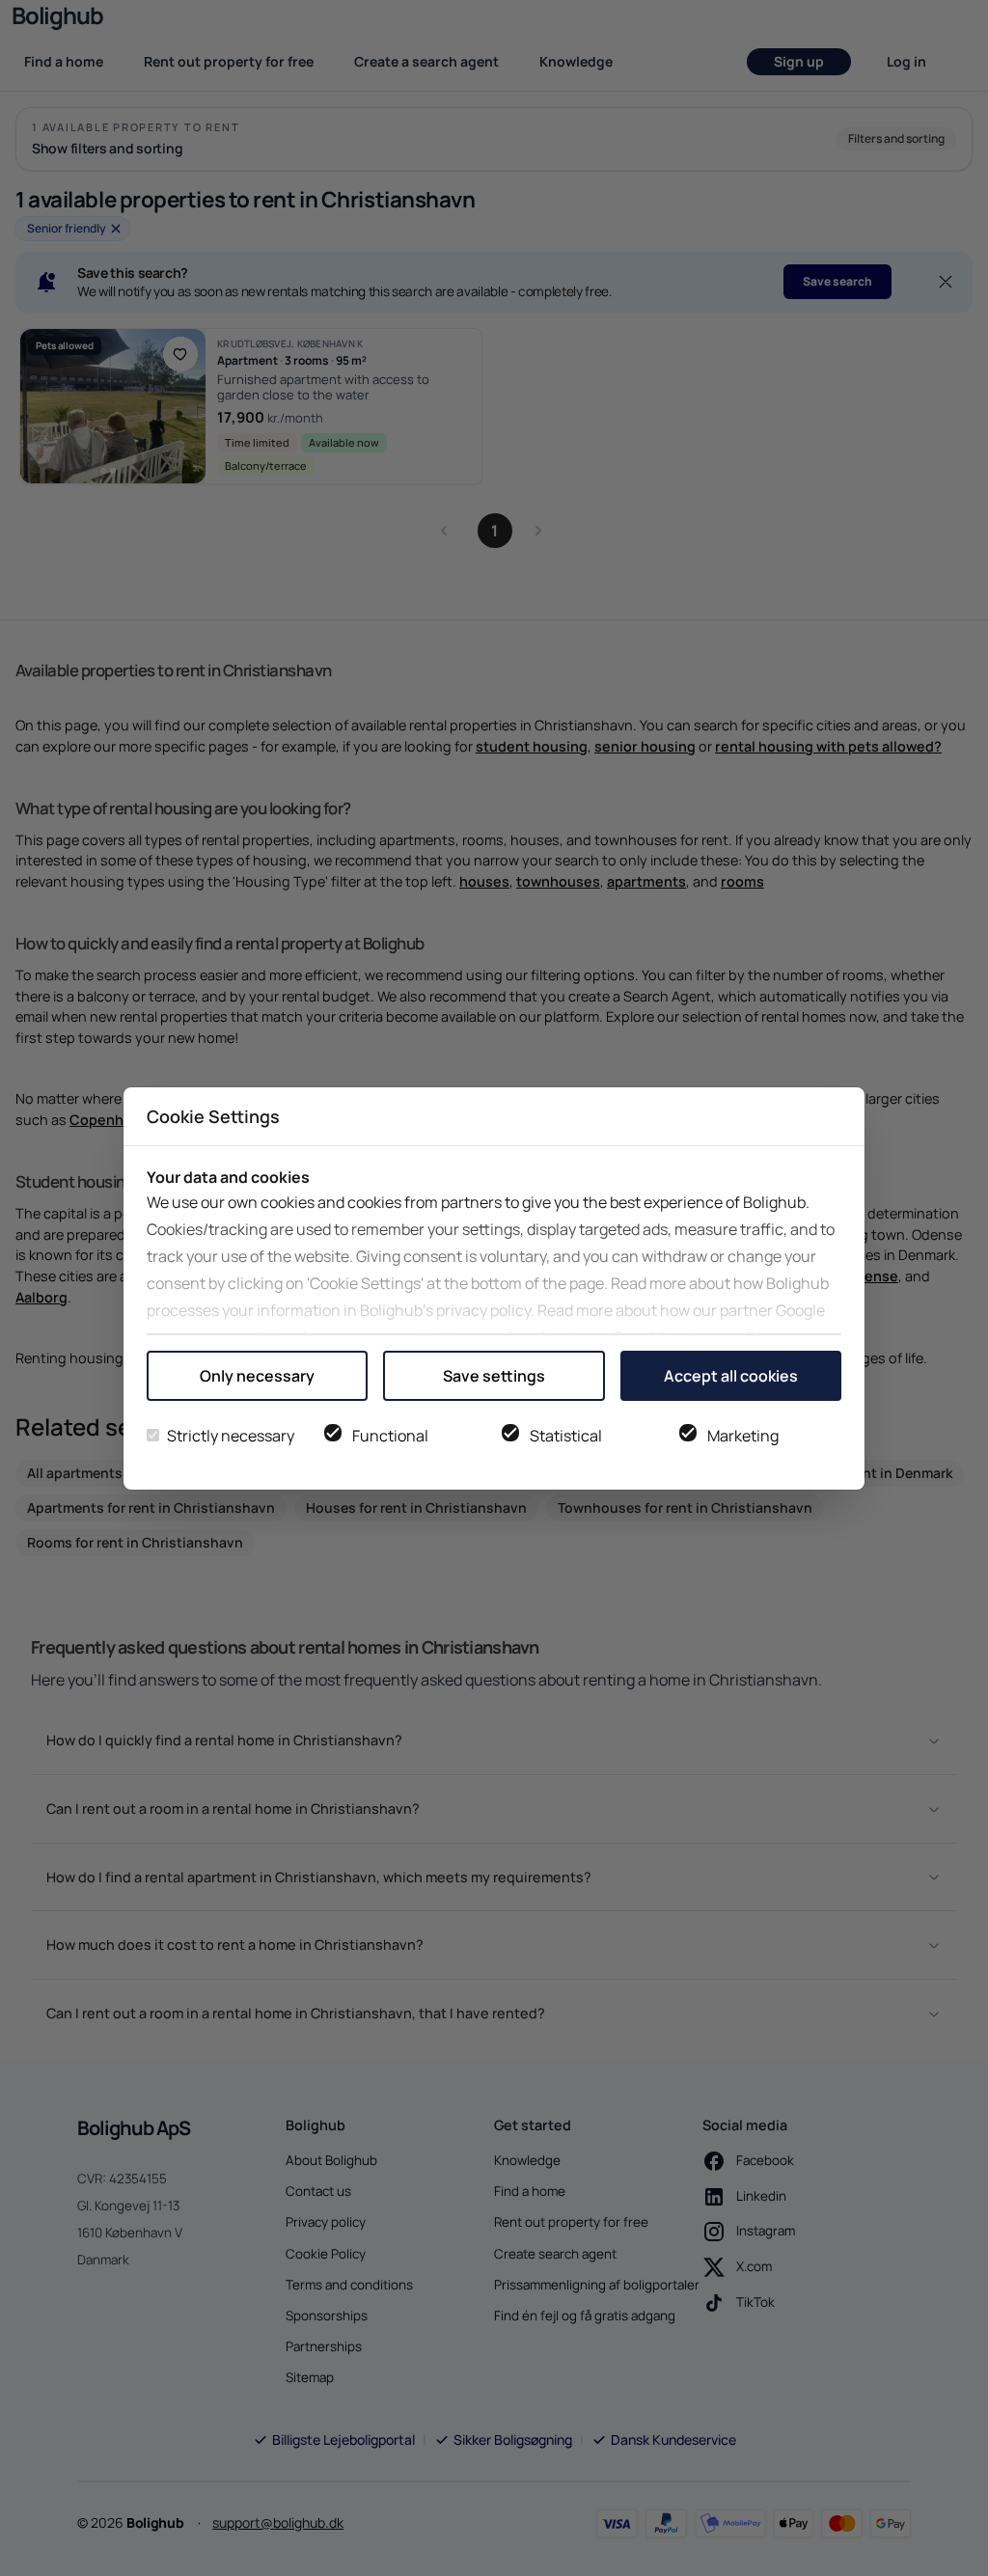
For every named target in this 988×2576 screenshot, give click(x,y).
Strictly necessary (231, 1436)
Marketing (743, 1436)
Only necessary (257, 1376)
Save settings (494, 1376)
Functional (390, 1436)
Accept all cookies (731, 1376)
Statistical (566, 1436)
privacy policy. (485, 1310)
